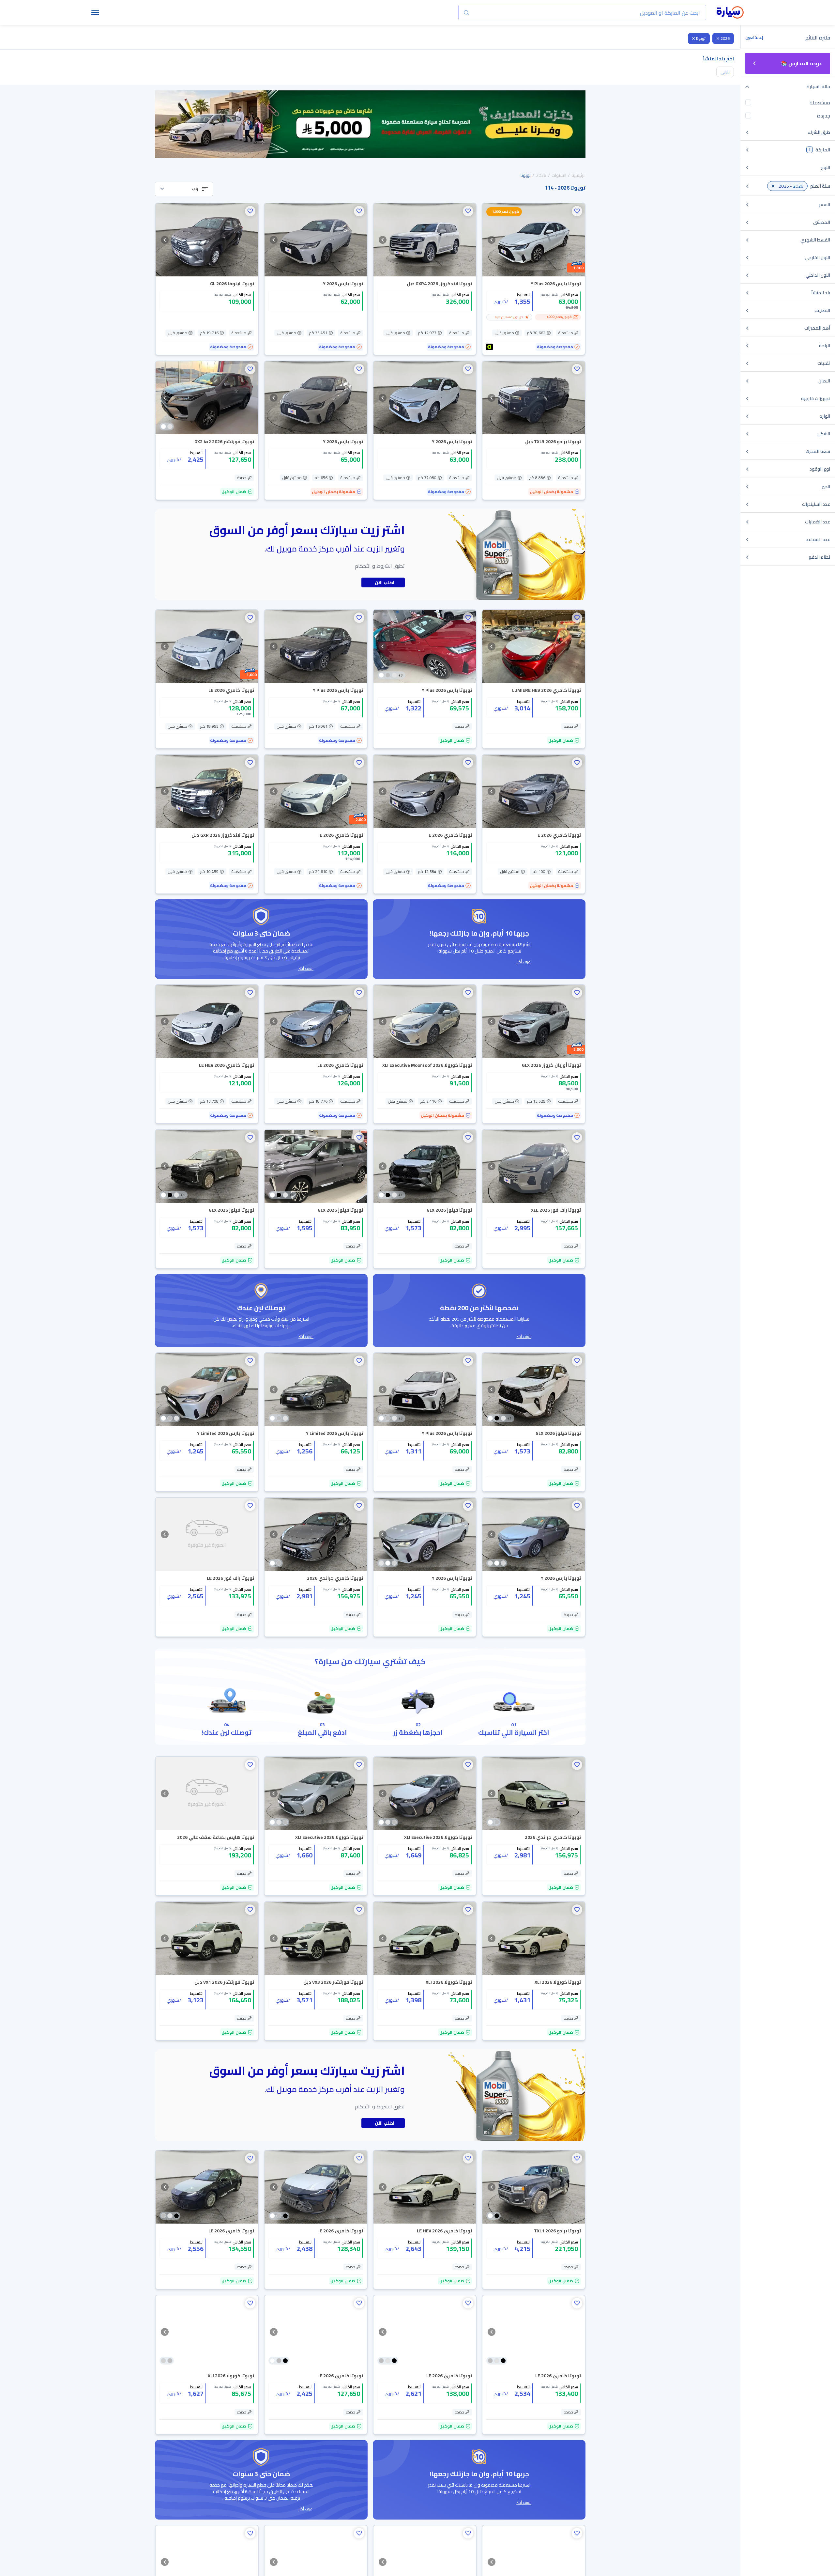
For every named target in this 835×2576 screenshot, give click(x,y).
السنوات (559, 175)
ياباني (725, 72)
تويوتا (701, 38)
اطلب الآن (385, 582)
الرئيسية (578, 175)
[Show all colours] (167, 427)
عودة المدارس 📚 (802, 63)
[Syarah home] (730, 13)
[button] (184, 189)
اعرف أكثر (524, 962)
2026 (725, 38)
